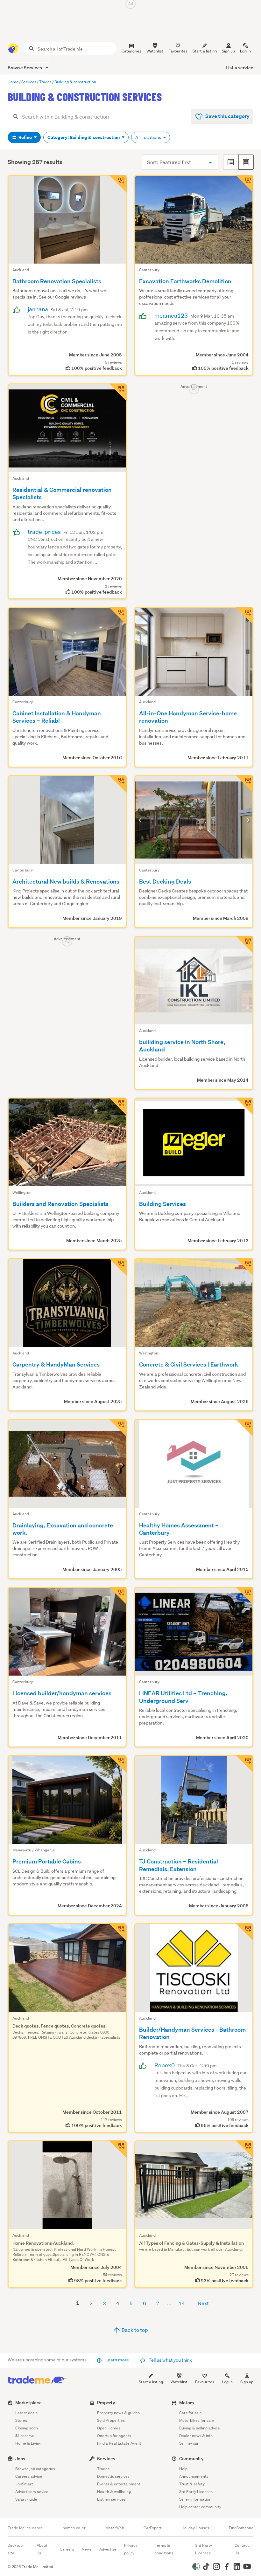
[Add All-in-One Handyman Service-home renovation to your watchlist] (244, 616)
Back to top (134, 2330)
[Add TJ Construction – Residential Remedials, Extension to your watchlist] (244, 1764)
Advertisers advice (32, 2492)
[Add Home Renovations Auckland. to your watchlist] (118, 2149)
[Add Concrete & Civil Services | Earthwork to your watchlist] (244, 1267)
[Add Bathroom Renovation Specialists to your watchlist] (118, 184)
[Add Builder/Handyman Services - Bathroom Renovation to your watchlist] (244, 1932)
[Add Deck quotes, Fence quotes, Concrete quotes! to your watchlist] (118, 1932)
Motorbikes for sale (197, 2420)
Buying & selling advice (200, 2428)
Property (106, 2403)
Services (106, 2459)
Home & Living (28, 2443)
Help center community (200, 2507)
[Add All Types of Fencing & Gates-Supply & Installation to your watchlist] (244, 2149)
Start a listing (151, 2382)
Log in (245, 51)
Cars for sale (190, 2413)
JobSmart (24, 2484)
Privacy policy (131, 2549)
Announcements (194, 2476)
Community (191, 2459)
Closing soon (27, 2428)
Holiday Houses (195, 2528)
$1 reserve (25, 2436)
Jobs (20, 2459)
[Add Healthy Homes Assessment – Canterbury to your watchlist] (244, 1428)
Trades (103, 2469)
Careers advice (29, 2476)
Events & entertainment (119, 2484)
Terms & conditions (164, 2549)
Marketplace (28, 2403)
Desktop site (15, 2549)
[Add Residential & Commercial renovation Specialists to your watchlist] (118, 392)
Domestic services (113, 2476)
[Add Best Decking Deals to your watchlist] (244, 784)
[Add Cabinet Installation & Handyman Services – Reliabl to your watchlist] (118, 616)
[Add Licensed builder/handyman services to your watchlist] (118, 1596)
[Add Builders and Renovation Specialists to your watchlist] (118, 1106)
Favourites (205, 2382)
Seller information (195, 2499)
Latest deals (26, 2413)
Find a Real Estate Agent (119, 2443)
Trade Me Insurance (25, 2528)
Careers (67, 2549)
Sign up (228, 51)
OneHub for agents (114, 2436)
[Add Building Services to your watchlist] (244, 1106)
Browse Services (25, 68)
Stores (21, 2420)
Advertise (108, 2549)
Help (183, 2469)
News (87, 2549)
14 (182, 2303)
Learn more (117, 2360)
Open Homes (109, 2428)
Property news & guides (118, 2413)
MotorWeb (115, 2528)
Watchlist (179, 2382)
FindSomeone (241, 2528)
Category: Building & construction (84, 137)
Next (203, 2303)
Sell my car (189, 2443)
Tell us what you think (170, 2360)
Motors (187, 2403)
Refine (25, 137)
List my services (111, 2499)
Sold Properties (111, 2420)
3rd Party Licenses (196, 2492)
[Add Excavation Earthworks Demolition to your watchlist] (244, 184)
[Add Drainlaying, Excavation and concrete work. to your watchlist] (118, 1428)
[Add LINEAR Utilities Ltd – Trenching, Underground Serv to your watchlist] (244, 1596)
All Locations (149, 137)
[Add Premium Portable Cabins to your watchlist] (118, 1764)
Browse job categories (35, 2469)
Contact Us (242, 2549)
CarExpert (153, 2528)
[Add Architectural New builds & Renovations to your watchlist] (118, 784)
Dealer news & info (196, 2436)
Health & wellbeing (114, 2492)
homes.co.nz (74, 2528)
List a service (240, 68)
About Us (42, 2549)
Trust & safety (192, 2484)
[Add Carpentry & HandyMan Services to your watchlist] (118, 1267)
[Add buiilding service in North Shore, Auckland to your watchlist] (244, 945)
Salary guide (26, 2499)
